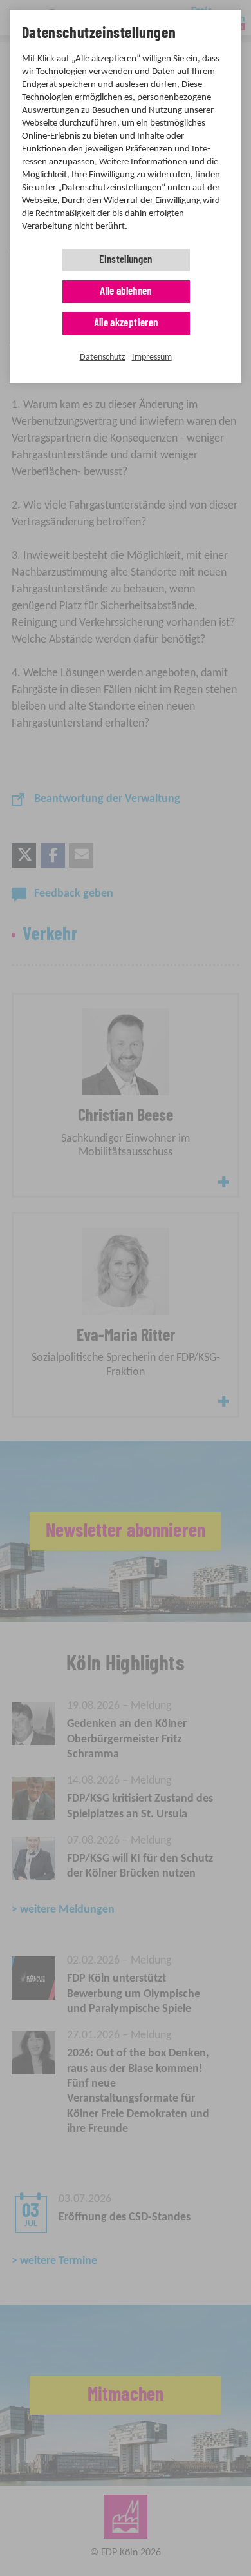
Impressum (152, 357)
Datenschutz (103, 357)
